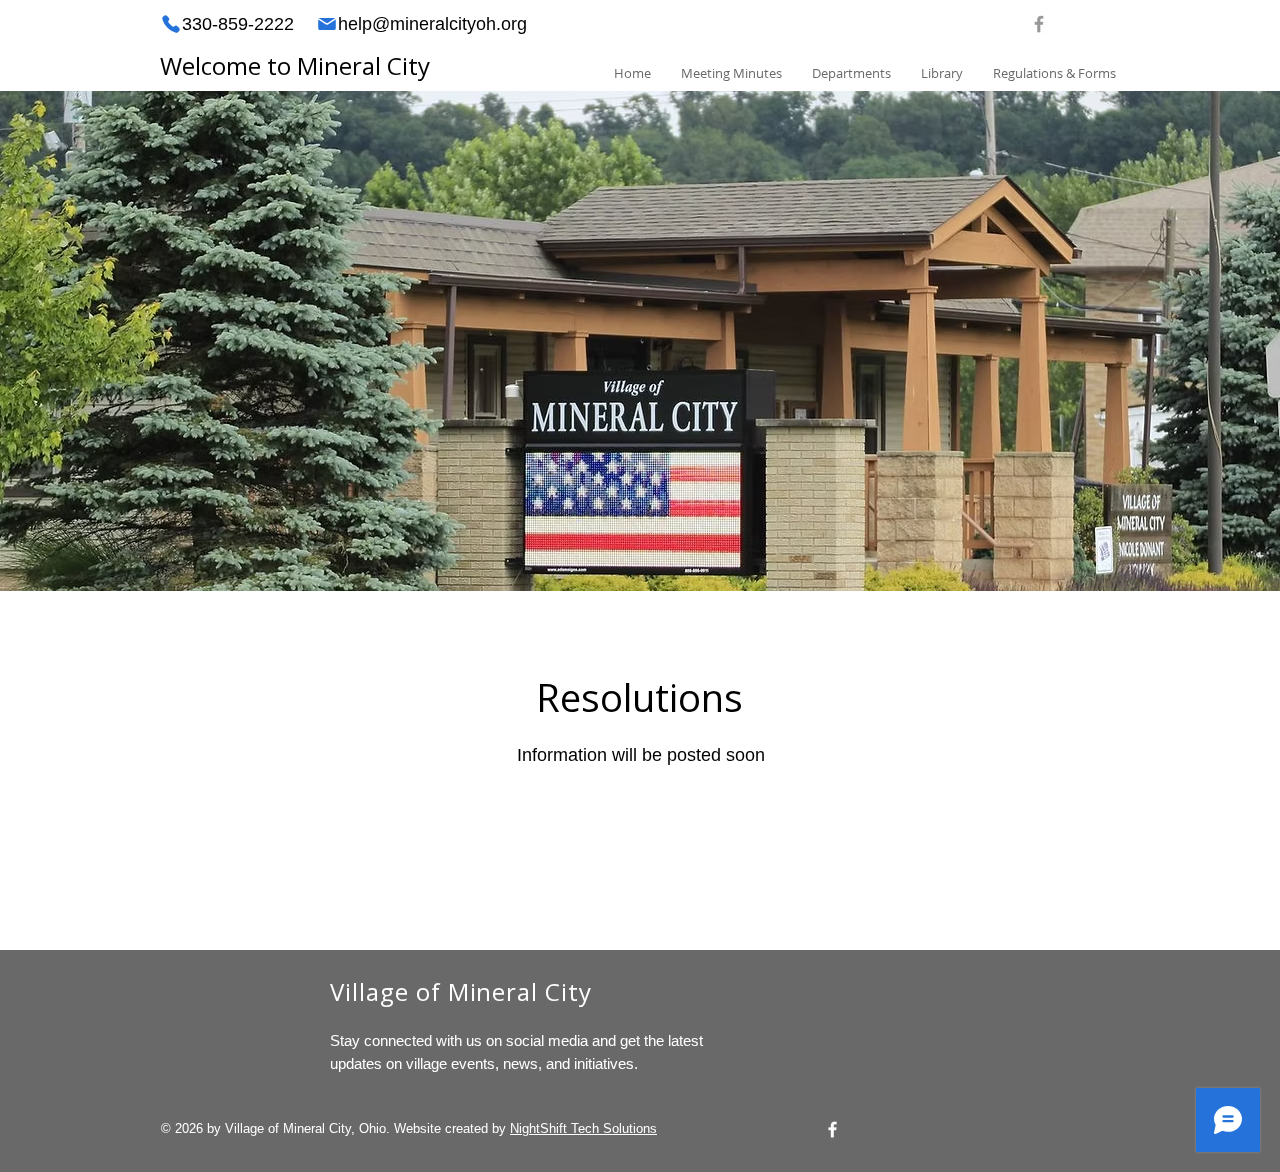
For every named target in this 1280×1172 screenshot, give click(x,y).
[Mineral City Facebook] (1039, 24)
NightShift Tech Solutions (583, 1128)
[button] (851, 73)
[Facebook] (832, 1129)
